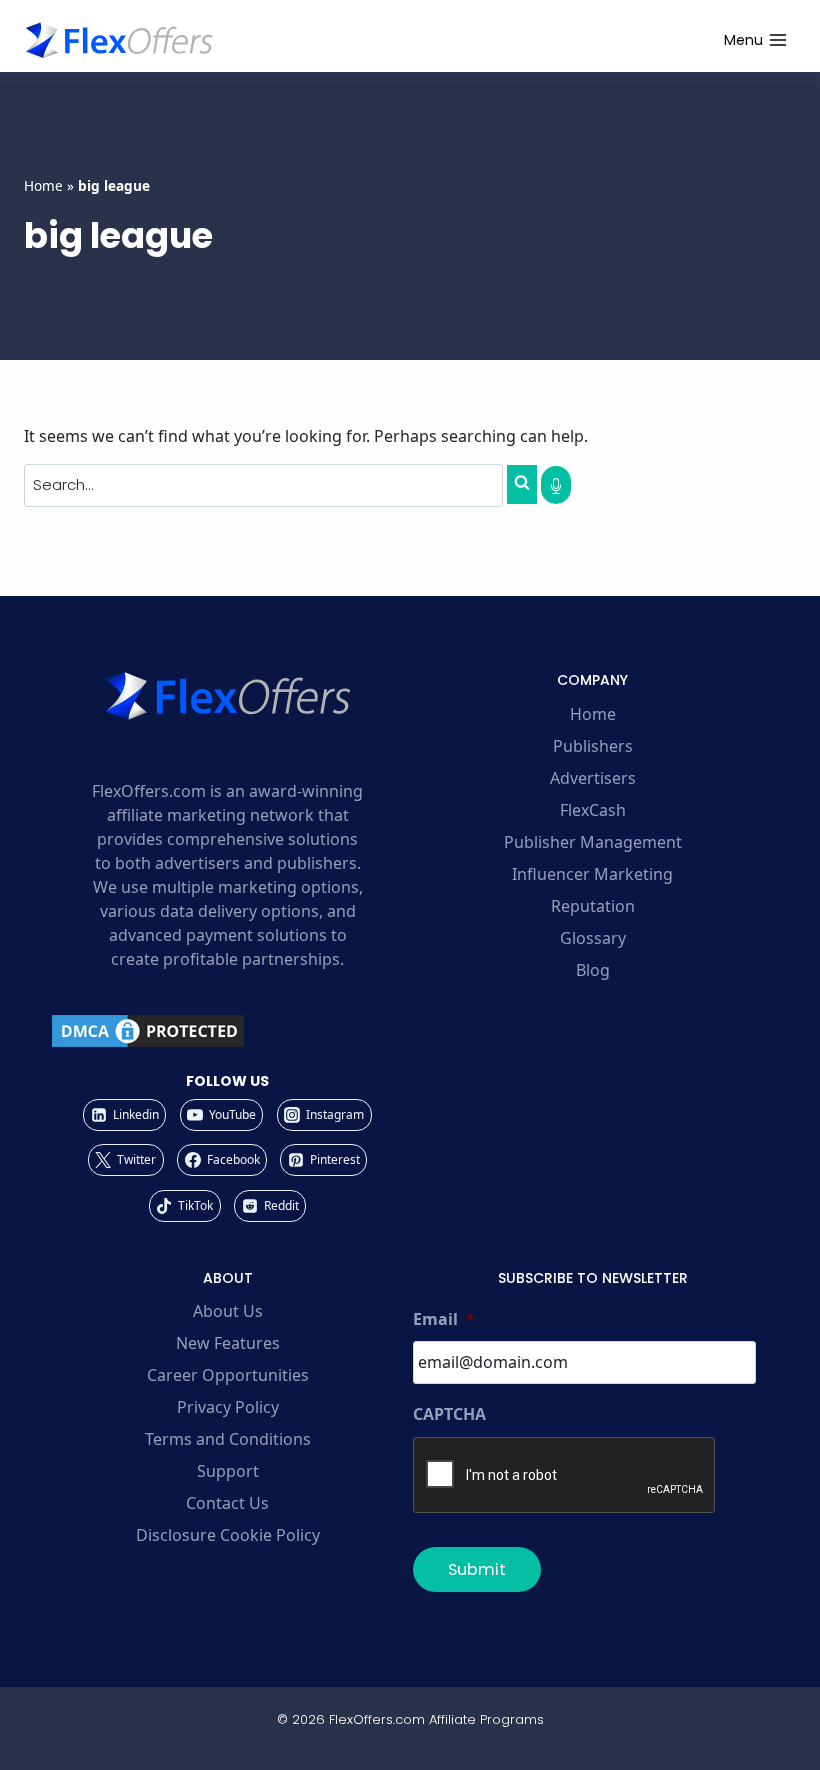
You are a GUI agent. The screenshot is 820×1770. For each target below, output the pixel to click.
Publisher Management (593, 842)
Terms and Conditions (228, 1439)
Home (43, 185)
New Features (228, 1343)
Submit (477, 1569)
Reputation (593, 906)
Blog (593, 970)
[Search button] (522, 484)
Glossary (593, 938)
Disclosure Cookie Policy (228, 1535)
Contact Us (227, 1503)
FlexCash (593, 810)
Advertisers (593, 778)
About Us (228, 1311)
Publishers (593, 746)
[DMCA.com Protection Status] (227, 1031)
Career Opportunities (228, 1375)
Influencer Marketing (592, 874)
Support (228, 1471)
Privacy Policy (228, 1407)
